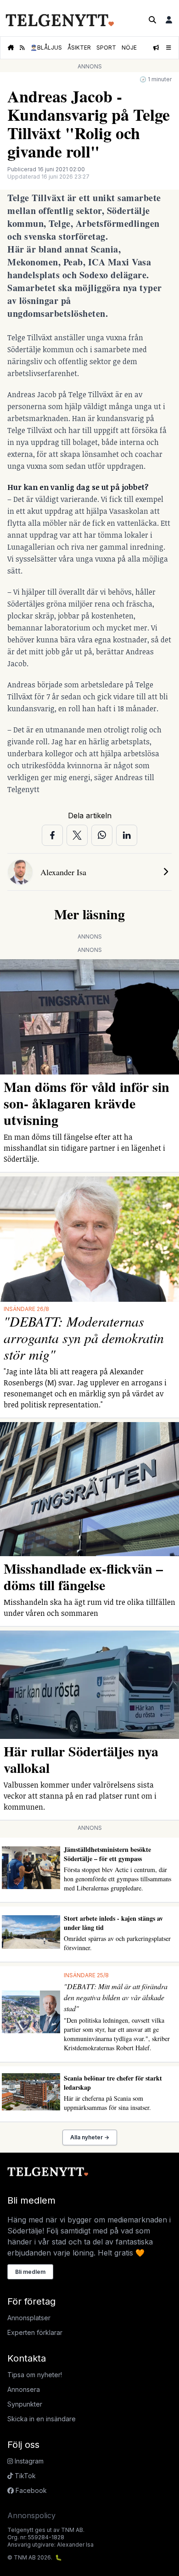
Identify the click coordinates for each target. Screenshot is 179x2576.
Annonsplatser (29, 2318)
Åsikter (79, 48)
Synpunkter (25, 2404)
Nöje (129, 48)
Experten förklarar (35, 2332)
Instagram (28, 2461)
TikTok (24, 2476)
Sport (106, 48)
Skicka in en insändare (42, 2419)
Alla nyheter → (90, 2137)
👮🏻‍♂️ (46, 48)
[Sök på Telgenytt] (152, 20)
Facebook (30, 2490)
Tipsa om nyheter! (35, 2375)
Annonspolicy (31, 2515)
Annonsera (24, 2389)
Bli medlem (30, 2272)
